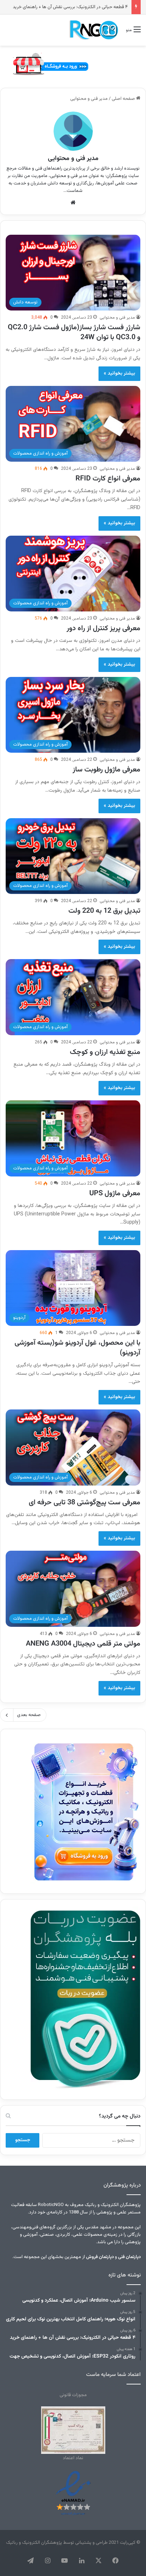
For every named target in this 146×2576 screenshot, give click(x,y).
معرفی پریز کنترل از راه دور (103, 628)
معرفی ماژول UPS (115, 1193)
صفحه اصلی (124, 99)
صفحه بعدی (29, 1715)
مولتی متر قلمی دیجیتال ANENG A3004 (83, 1644)
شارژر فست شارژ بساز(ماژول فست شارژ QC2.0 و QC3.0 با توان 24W (74, 332)
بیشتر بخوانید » (119, 374)
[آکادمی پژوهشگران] (93, 30)
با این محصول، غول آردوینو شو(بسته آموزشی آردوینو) (77, 1348)
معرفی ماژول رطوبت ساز (106, 770)
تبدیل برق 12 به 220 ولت (104, 911)
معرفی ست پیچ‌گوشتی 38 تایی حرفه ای (85, 1503)
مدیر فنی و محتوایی (73, 159)
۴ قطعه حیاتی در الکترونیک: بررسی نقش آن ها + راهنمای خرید (70, 7)
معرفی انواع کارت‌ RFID (108, 479)
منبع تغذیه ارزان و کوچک (105, 1052)
